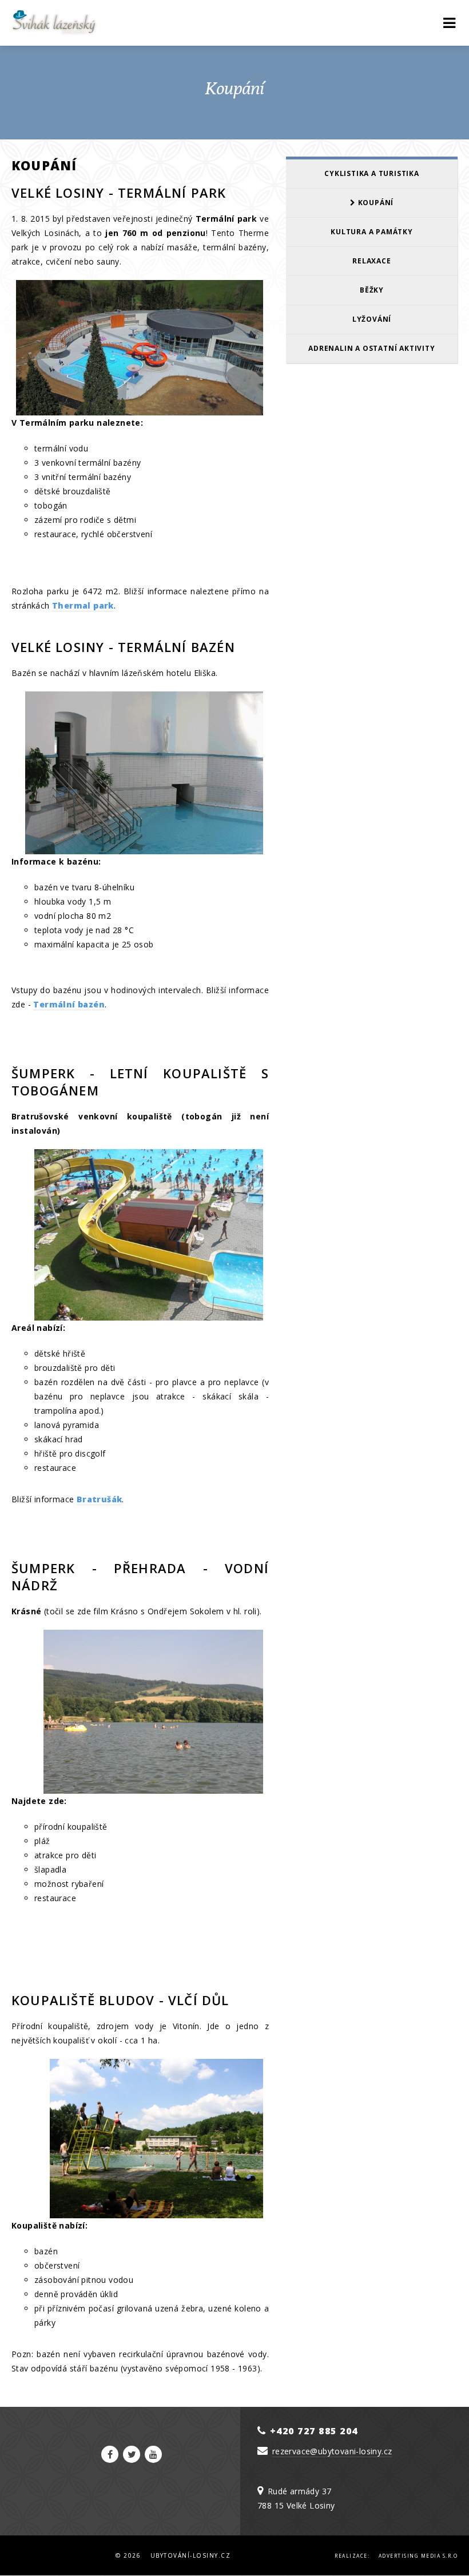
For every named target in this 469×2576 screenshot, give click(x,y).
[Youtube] (153, 2454)
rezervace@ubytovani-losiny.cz (332, 2451)
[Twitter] (132, 2454)
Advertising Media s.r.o (418, 2556)
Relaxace (371, 261)
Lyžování (372, 319)
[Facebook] (110, 2454)
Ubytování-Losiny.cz (191, 2555)
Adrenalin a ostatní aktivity (371, 348)
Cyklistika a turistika (372, 173)
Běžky (372, 290)
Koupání (375, 203)
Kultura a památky (372, 232)
